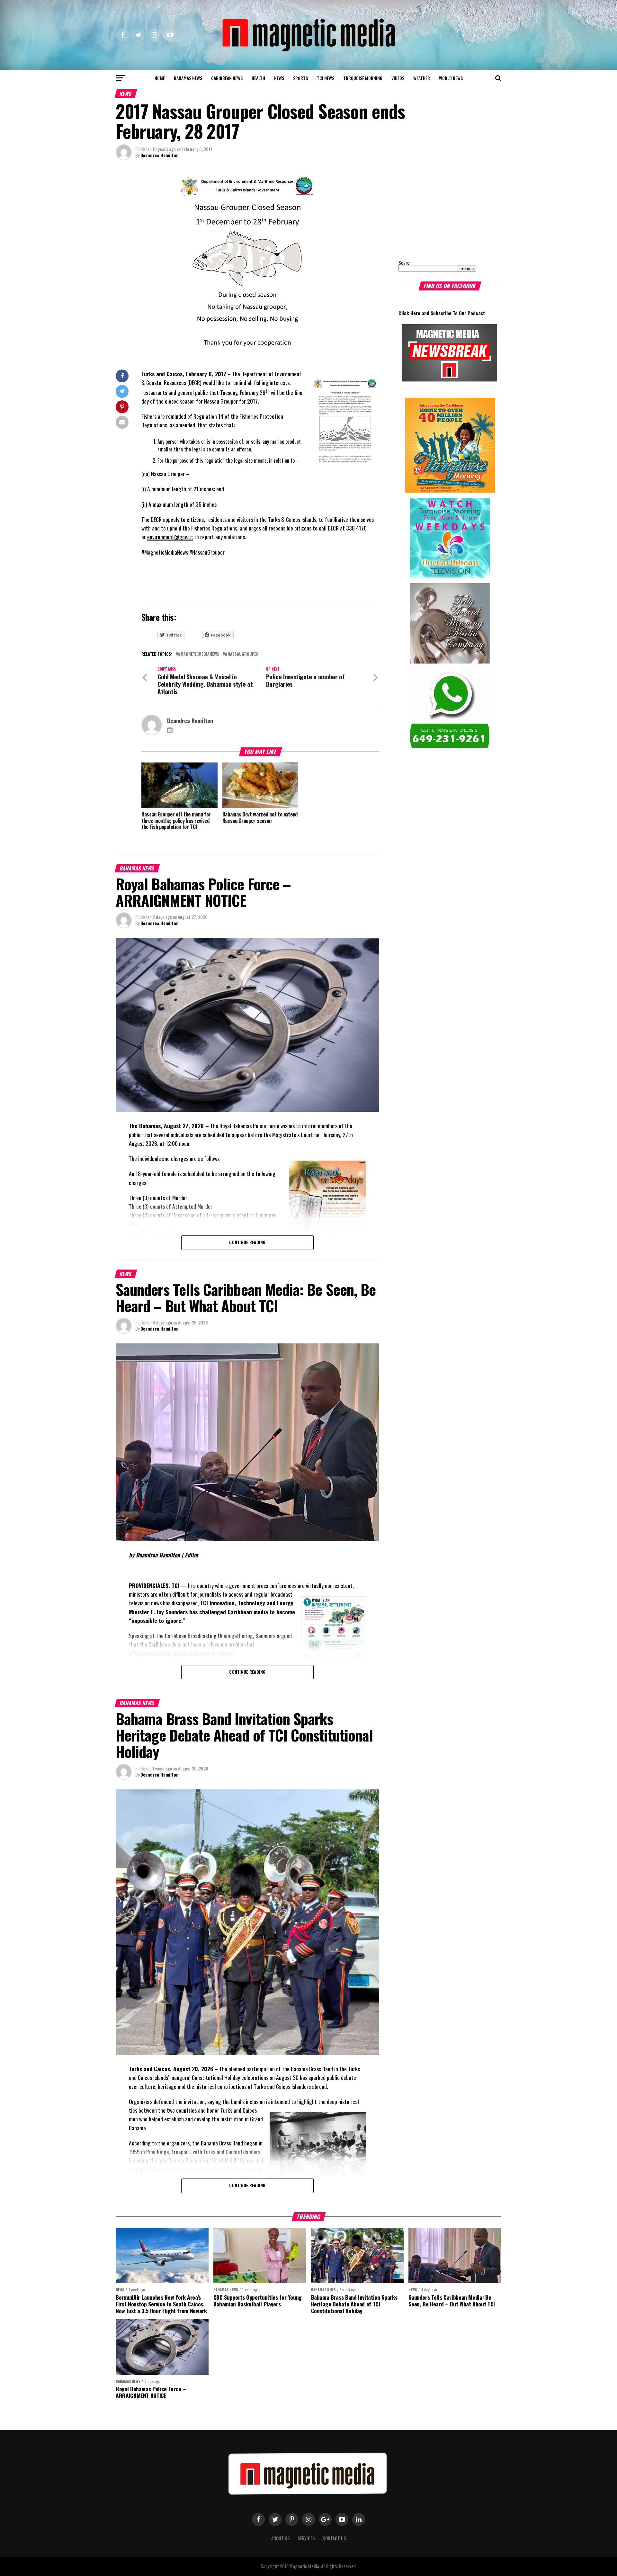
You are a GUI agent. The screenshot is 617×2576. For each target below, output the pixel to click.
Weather (422, 78)
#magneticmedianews (199, 654)
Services (306, 2538)
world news (451, 78)
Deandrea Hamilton (160, 155)
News (279, 78)
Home (160, 78)
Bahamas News (188, 78)
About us (281, 2538)
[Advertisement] (439, 210)
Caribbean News (227, 78)
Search (405, 263)
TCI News (326, 78)
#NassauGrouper (242, 654)
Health (258, 78)
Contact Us (334, 2538)
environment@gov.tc (170, 537)
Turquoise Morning (363, 78)
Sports (300, 78)
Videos (398, 78)
